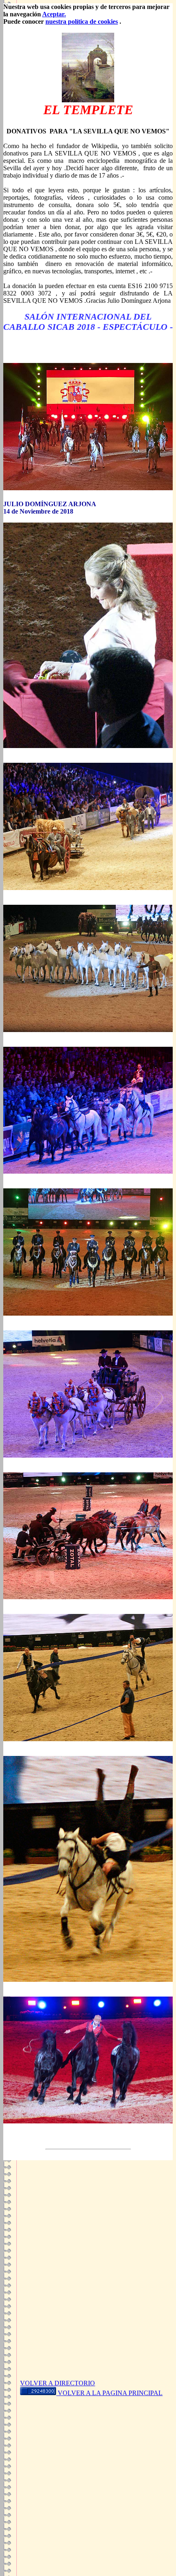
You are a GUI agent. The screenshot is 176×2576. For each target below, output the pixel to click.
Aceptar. (54, 14)
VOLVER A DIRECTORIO (58, 2383)
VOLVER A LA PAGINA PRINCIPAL (110, 2393)
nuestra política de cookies (82, 21)
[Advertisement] (88, 2280)
